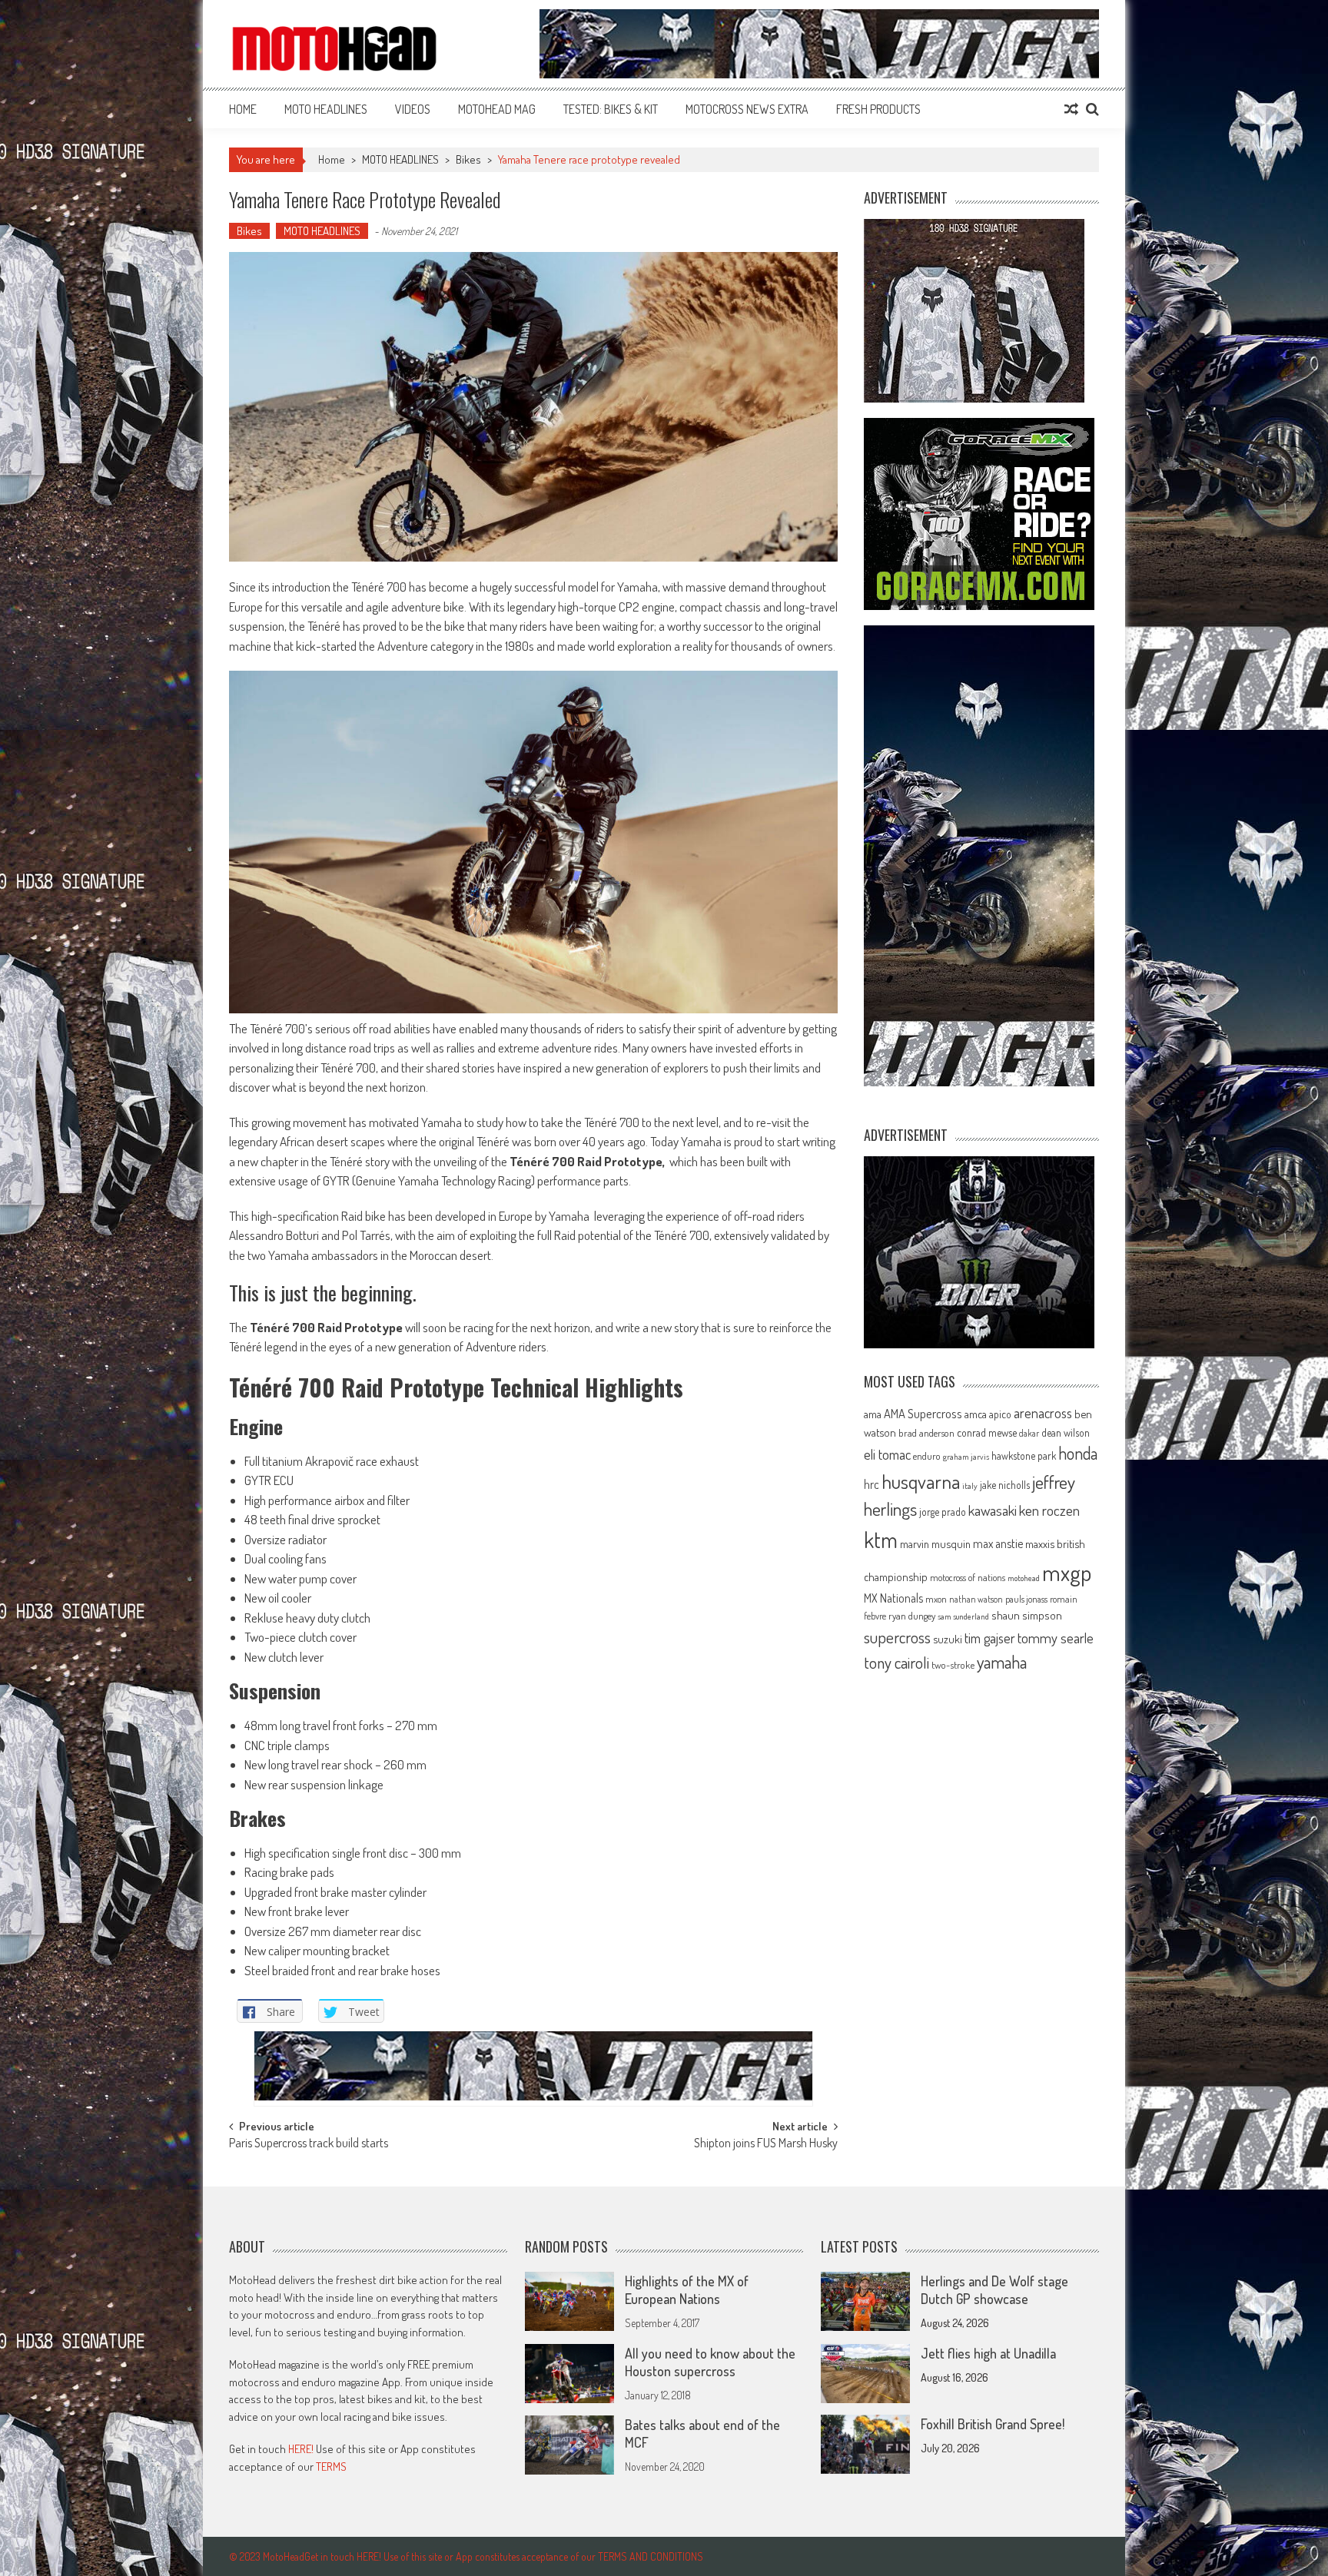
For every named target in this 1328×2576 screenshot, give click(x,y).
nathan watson (976, 1599)
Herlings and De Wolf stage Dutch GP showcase (994, 2290)
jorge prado (943, 1512)
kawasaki (993, 1510)
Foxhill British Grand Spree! (993, 2424)
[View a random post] (1071, 109)
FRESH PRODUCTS (878, 109)
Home (243, 109)
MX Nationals (893, 1598)
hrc (871, 1484)
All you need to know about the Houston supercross (710, 2362)
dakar (1029, 1433)
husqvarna (921, 1481)
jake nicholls (1005, 1485)
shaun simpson (1027, 1615)
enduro (927, 1456)
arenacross (1043, 1413)
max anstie (998, 1543)
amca (976, 1414)
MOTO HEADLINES (326, 109)
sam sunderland (963, 1616)
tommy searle (1056, 1638)
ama (873, 1414)
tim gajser (990, 1638)
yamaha (1002, 1662)
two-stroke (953, 1664)
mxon (936, 1599)
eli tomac (887, 1454)
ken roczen (1049, 1510)
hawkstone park (1024, 1455)
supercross (897, 1637)
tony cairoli (896, 1662)
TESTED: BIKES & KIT (611, 109)
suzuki (948, 1639)
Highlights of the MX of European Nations (687, 2290)
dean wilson (1066, 1432)
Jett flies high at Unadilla (988, 2353)
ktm (881, 1540)
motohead (1024, 1578)
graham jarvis (966, 1457)
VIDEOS (413, 109)
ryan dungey (912, 1616)
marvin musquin (935, 1543)
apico (1000, 1414)
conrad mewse (987, 1432)
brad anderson (926, 1433)
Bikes (468, 159)
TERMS (331, 2467)
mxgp (1067, 1572)
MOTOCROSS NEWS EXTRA (747, 109)
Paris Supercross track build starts (309, 2144)
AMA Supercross (923, 1413)
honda (1078, 1453)
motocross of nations (968, 1577)
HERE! (301, 2449)
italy (970, 1486)
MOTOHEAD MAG (497, 109)
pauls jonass (1026, 1599)
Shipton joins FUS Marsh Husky (766, 2144)
